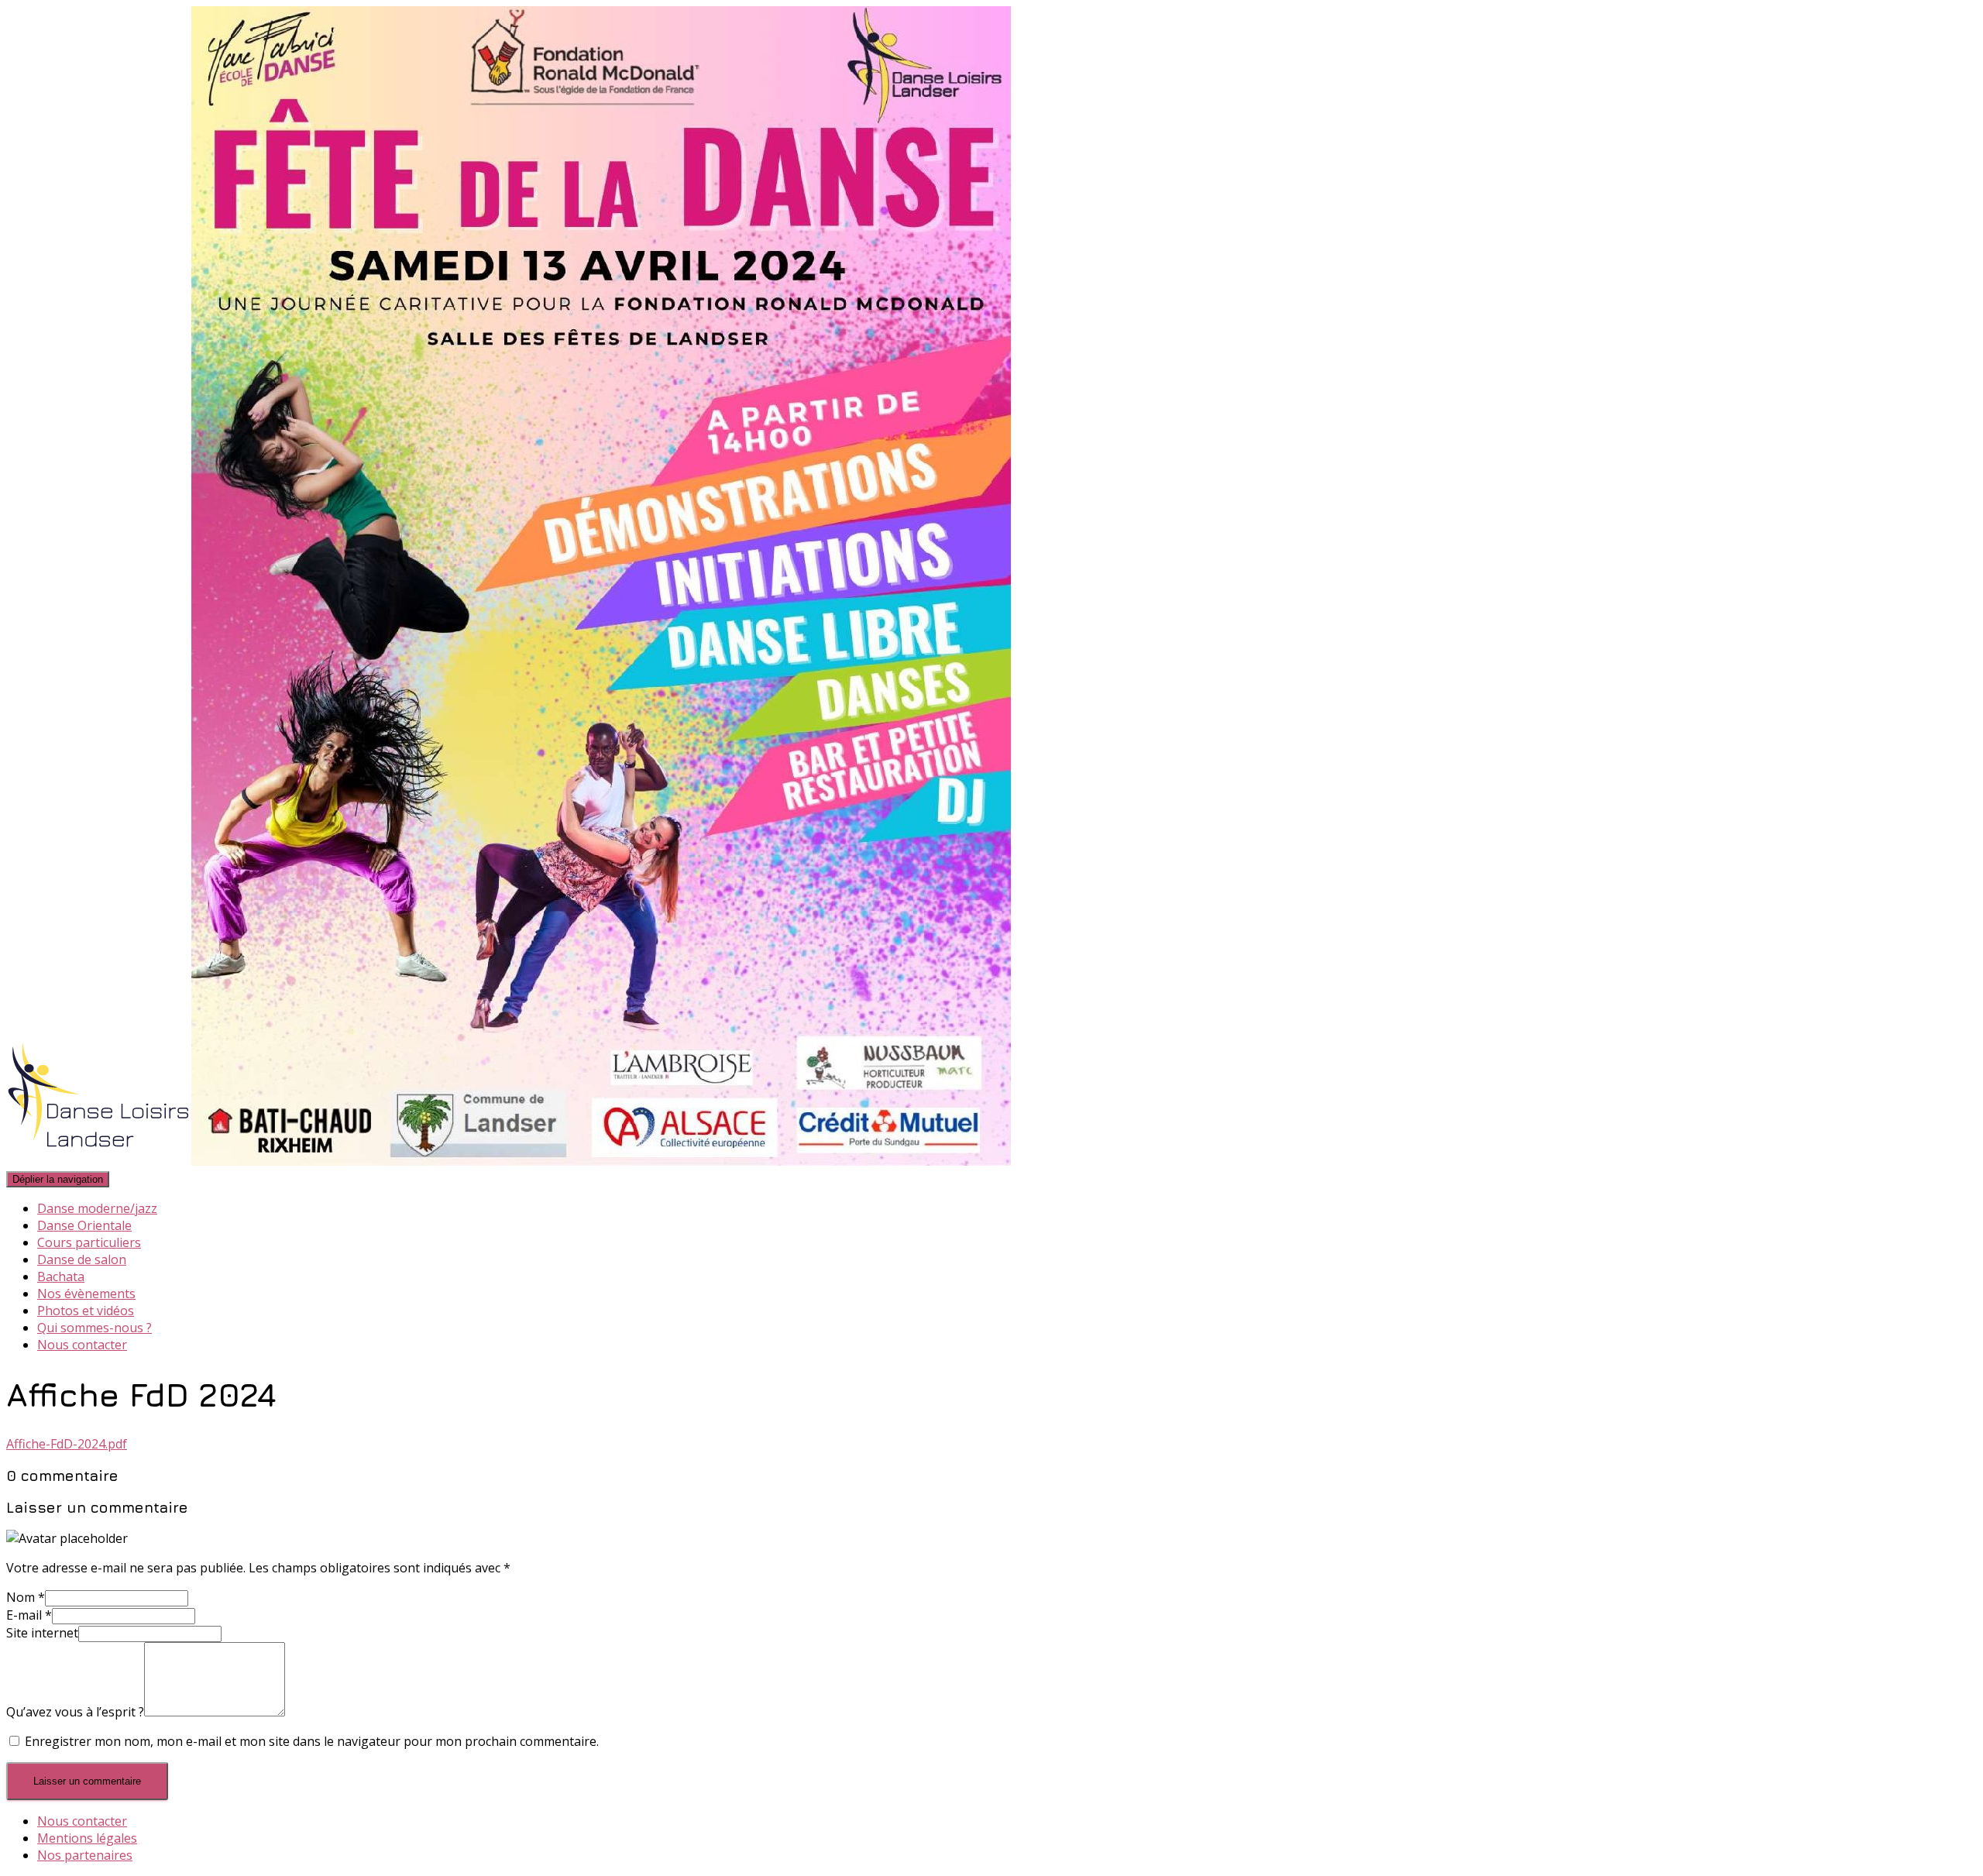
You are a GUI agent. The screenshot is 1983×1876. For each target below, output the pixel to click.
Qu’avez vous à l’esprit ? (75, 1712)
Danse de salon (82, 1259)
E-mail (29, 1615)
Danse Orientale (84, 1225)
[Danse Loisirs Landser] (509, 1161)
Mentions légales (87, 1838)
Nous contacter (82, 1345)
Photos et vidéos (86, 1311)
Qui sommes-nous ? (95, 1328)
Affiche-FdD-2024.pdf (67, 1444)
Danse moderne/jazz (97, 1208)
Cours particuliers (89, 1242)
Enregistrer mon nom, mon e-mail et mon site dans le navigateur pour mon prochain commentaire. (312, 1741)
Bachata (61, 1276)
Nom (26, 1597)
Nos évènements (86, 1294)
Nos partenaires (85, 1855)
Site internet (42, 1633)
